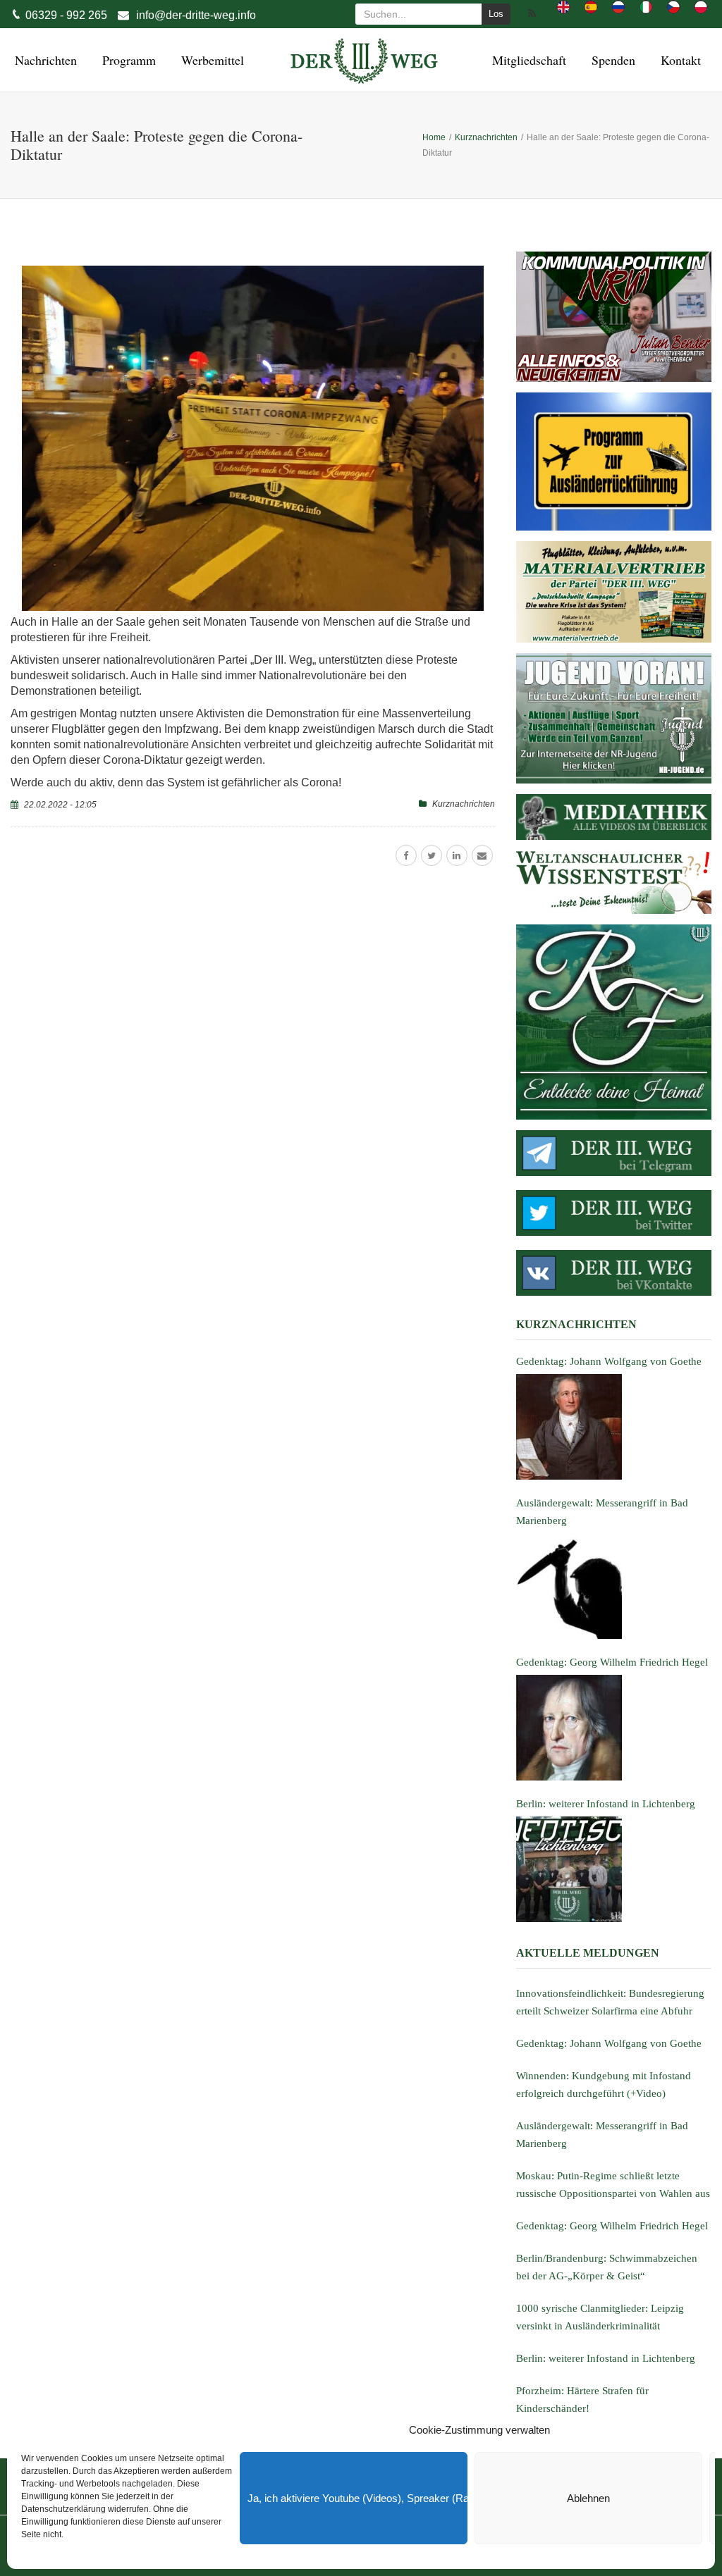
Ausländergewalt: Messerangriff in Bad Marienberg (602, 2135)
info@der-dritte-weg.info (196, 15)
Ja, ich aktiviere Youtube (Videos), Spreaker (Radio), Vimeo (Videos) (357, 2498)
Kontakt (679, 60)
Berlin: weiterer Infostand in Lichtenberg (606, 2358)
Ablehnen (588, 2498)
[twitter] (432, 855)
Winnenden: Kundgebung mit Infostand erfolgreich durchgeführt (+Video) (604, 2085)
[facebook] (406, 855)
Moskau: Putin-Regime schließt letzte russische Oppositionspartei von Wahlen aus (613, 2185)
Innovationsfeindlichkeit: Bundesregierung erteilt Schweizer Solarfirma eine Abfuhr (610, 2002)
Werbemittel (210, 60)
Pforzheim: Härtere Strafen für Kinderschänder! (582, 2399)
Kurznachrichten (464, 804)
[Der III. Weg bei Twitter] (614, 1213)
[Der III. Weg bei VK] (614, 1273)
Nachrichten (44, 60)
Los (496, 14)
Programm (127, 60)
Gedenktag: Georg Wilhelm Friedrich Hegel (612, 2226)
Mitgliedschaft (527, 60)
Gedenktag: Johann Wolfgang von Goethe (609, 2043)
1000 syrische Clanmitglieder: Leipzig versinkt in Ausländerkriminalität (600, 2317)
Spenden (611, 60)
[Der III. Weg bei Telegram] (614, 1153)
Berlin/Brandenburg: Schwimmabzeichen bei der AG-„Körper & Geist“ (607, 2267)
